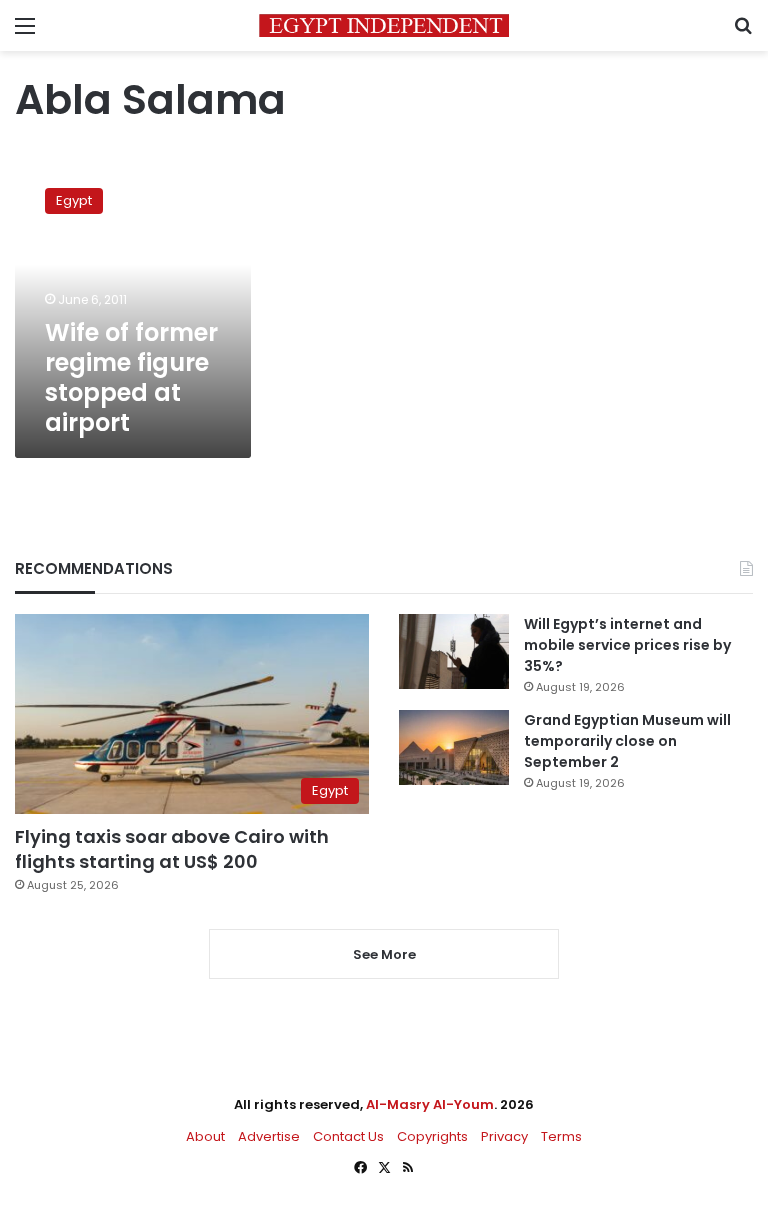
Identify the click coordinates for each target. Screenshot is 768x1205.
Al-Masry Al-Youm (430, 1104)
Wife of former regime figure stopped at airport (131, 377)
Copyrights (432, 1136)
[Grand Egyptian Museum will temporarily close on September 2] (454, 747)
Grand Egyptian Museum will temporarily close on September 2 (627, 741)
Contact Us (348, 1136)
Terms (561, 1136)
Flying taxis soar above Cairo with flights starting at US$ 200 (172, 849)
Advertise (269, 1136)
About (205, 1136)
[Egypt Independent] (384, 25)
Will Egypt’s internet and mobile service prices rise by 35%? (627, 645)
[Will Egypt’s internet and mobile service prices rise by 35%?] (454, 651)
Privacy (504, 1136)
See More (384, 954)
